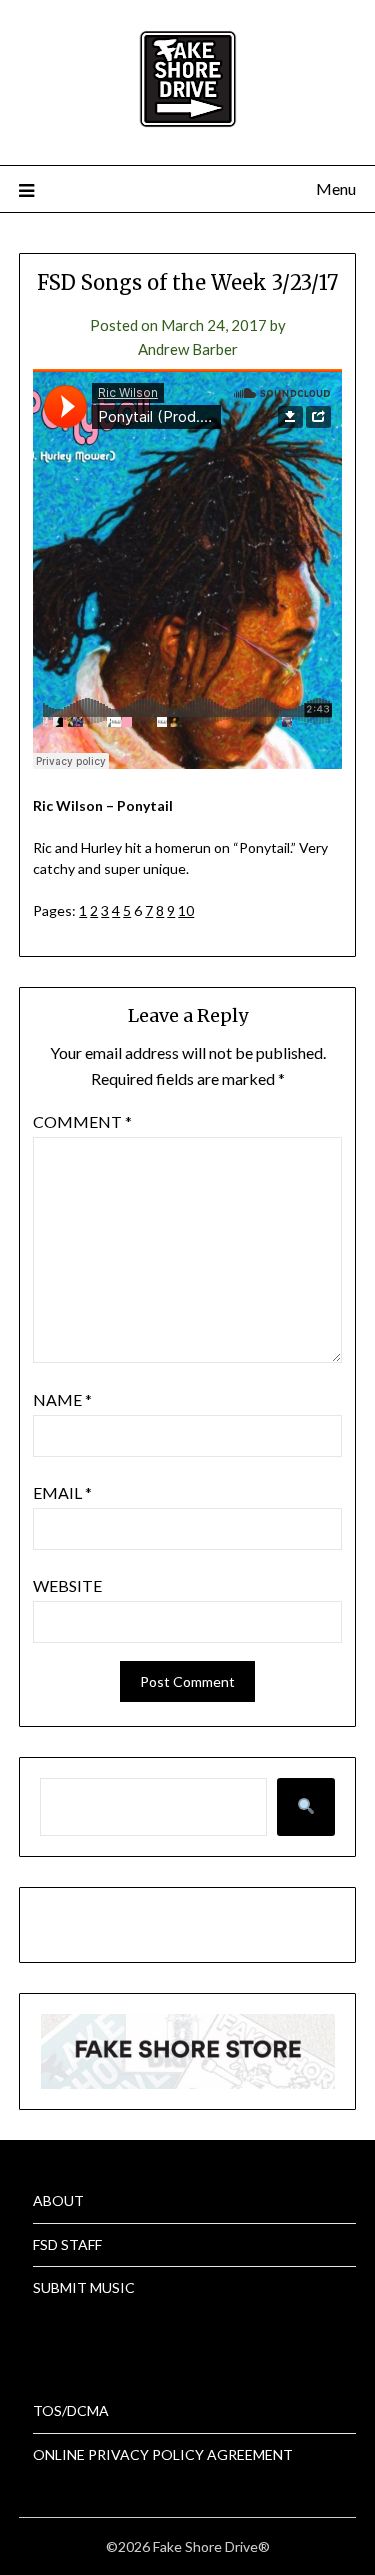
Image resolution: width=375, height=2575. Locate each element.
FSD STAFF (67, 2244)
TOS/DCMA (71, 2410)
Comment (82, 1121)
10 (186, 910)
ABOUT (58, 2200)
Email (62, 1492)
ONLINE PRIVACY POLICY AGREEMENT (163, 2454)
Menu (336, 188)
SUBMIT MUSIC (84, 2287)
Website (67, 1585)
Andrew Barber (188, 349)
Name (62, 1399)
